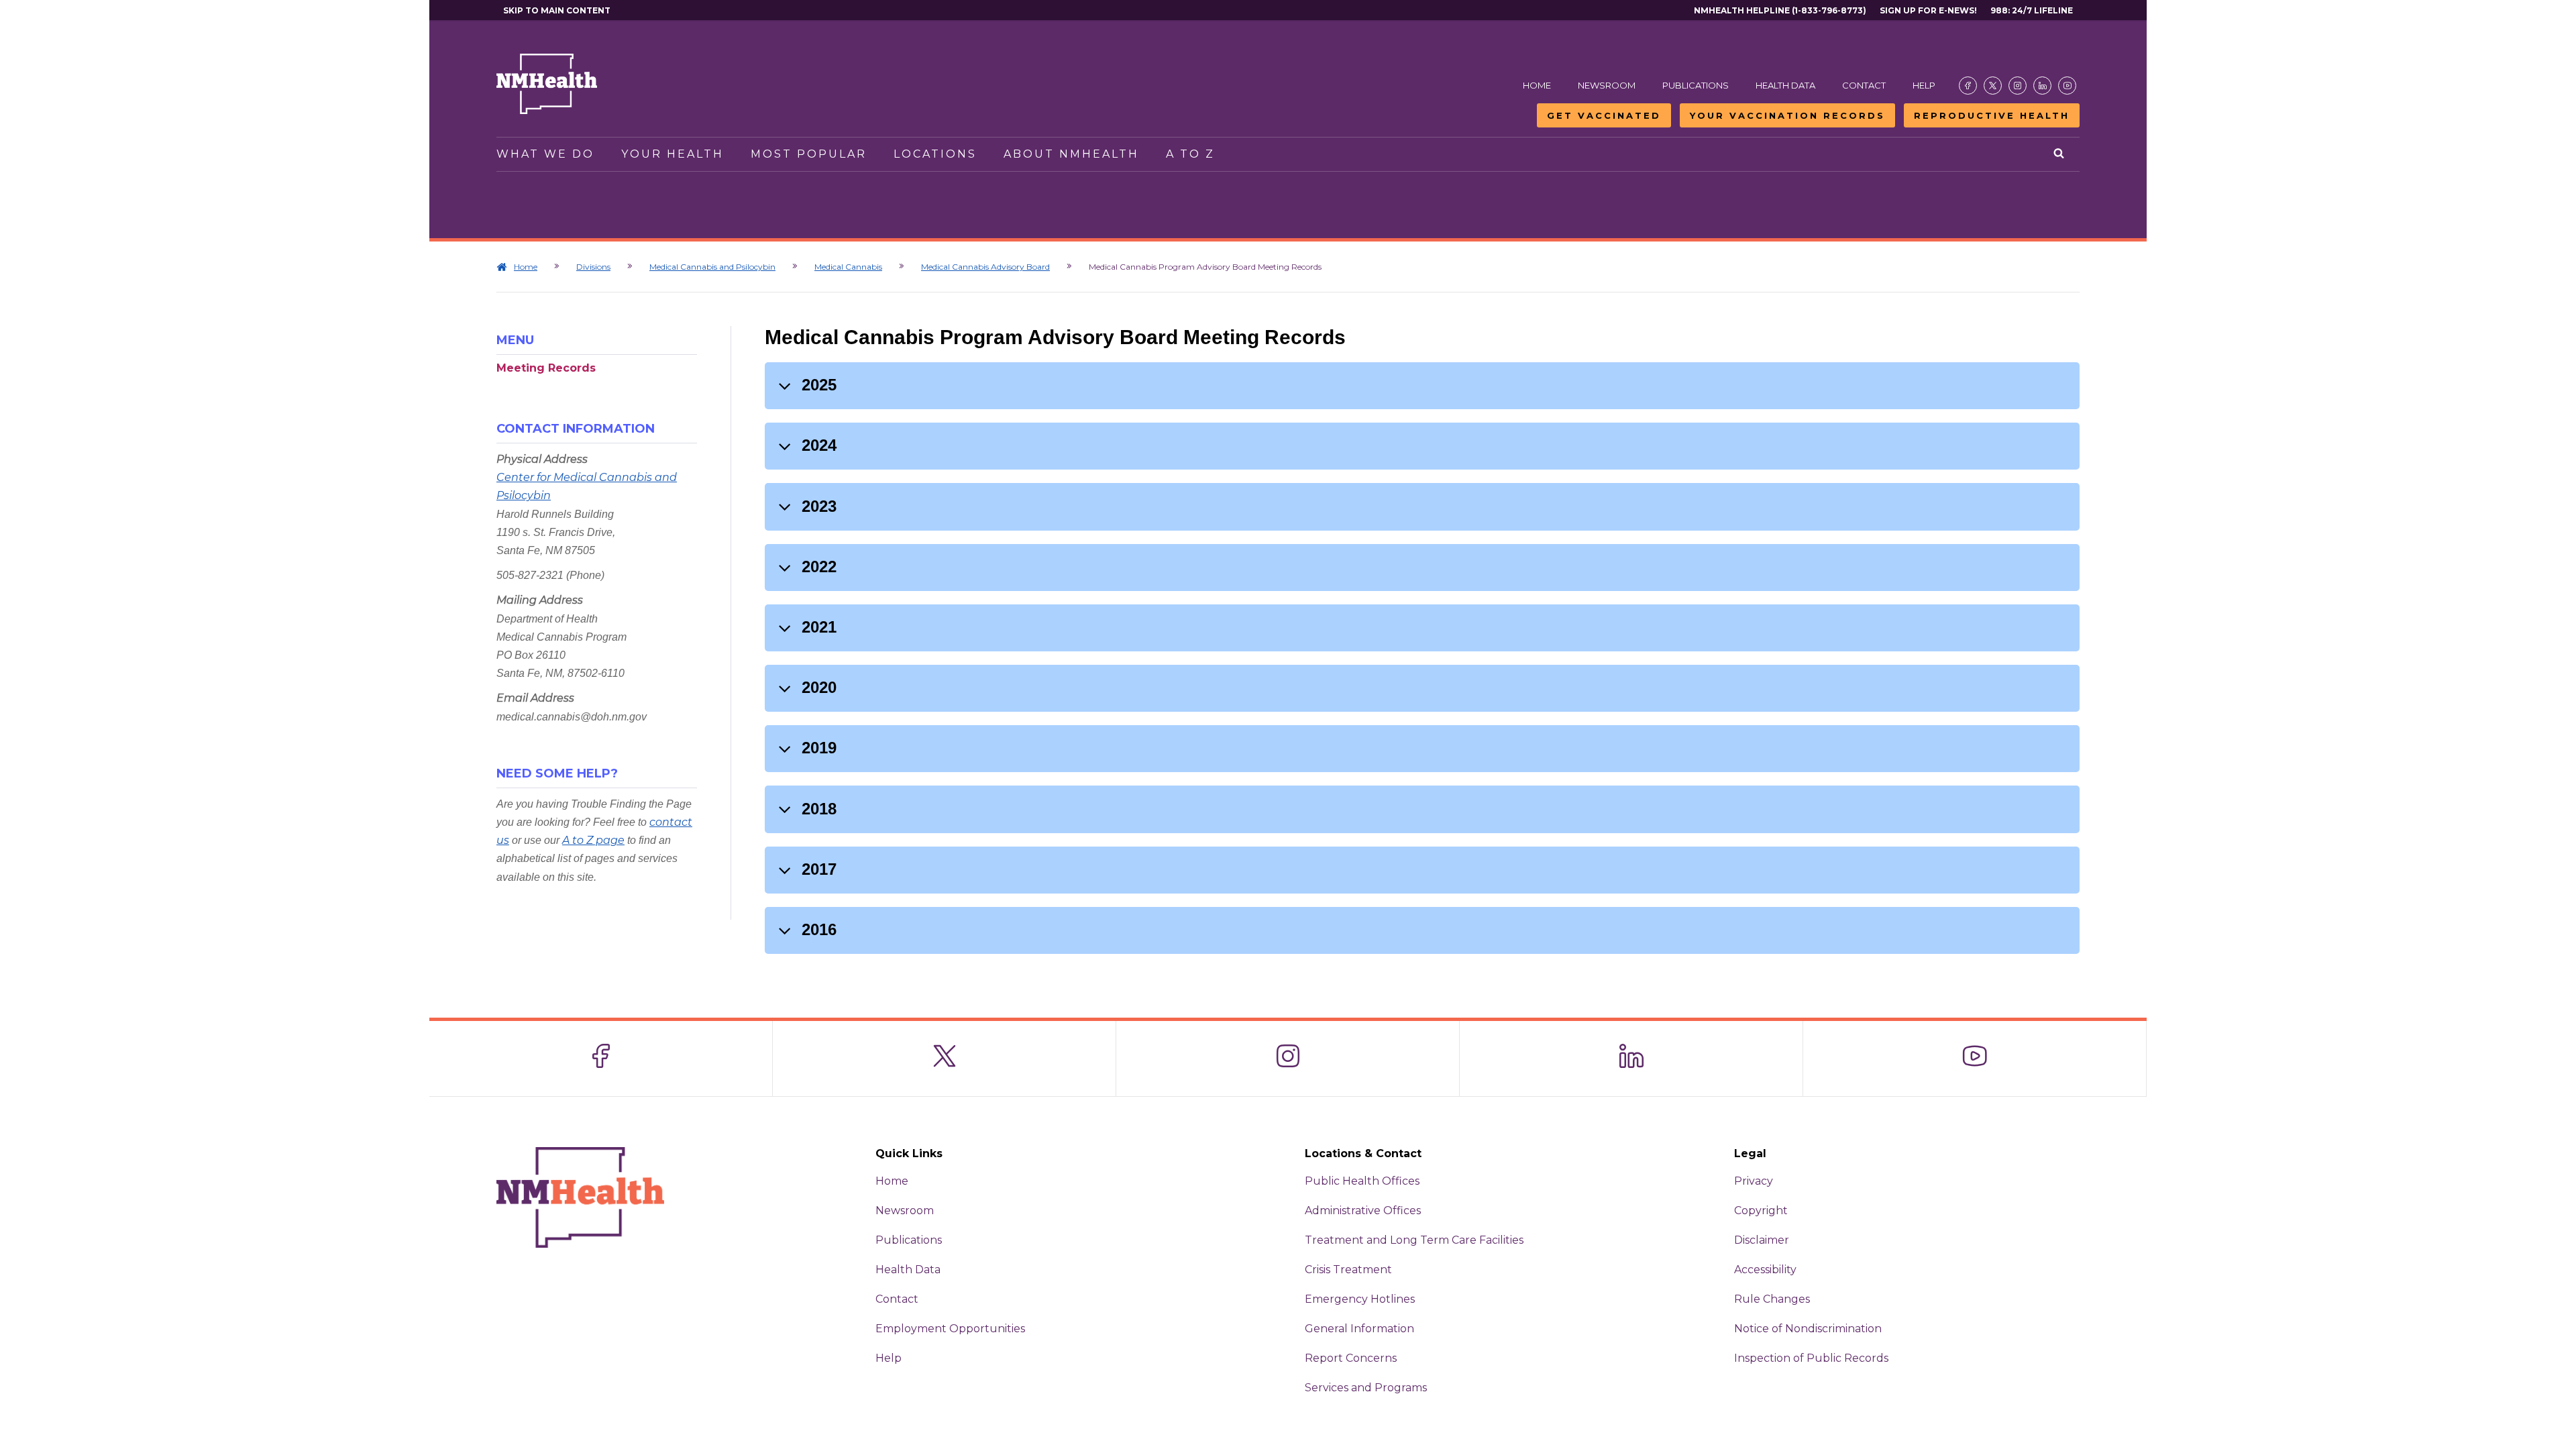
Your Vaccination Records (1787, 115)
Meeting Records (546, 368)
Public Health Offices (1362, 1181)
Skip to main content (557, 10)
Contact (1864, 85)
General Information (1359, 1329)
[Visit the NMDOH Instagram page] (2018, 86)
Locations (935, 154)
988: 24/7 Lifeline (2032, 10)
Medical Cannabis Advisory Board (985, 267)
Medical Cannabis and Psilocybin (712, 267)
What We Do (545, 154)
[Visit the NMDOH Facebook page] (1968, 86)
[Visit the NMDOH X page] (1993, 86)
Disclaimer (1762, 1240)
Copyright (1761, 1210)
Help (1924, 85)
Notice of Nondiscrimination (1808, 1329)
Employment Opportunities (950, 1329)
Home (1537, 85)
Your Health (673, 154)
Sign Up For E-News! (1928, 10)
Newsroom (1607, 85)
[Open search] (2060, 154)
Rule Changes (1772, 1299)
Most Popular (809, 154)
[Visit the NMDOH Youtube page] (2067, 86)
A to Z (1190, 154)
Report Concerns (1351, 1358)
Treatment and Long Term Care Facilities (1414, 1240)
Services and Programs (1366, 1388)
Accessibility (1765, 1270)
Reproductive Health (1992, 115)
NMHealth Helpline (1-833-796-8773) (1780, 10)
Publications (1696, 85)
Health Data (1785, 85)
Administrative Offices (1363, 1210)
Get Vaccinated (1604, 115)
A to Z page (593, 840)
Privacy (1754, 1181)
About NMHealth (1071, 154)
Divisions (593, 267)
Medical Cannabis (848, 267)
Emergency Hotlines (1360, 1299)
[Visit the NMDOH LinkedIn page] (2042, 86)
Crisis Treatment (1348, 1270)
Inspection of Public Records (1811, 1358)
